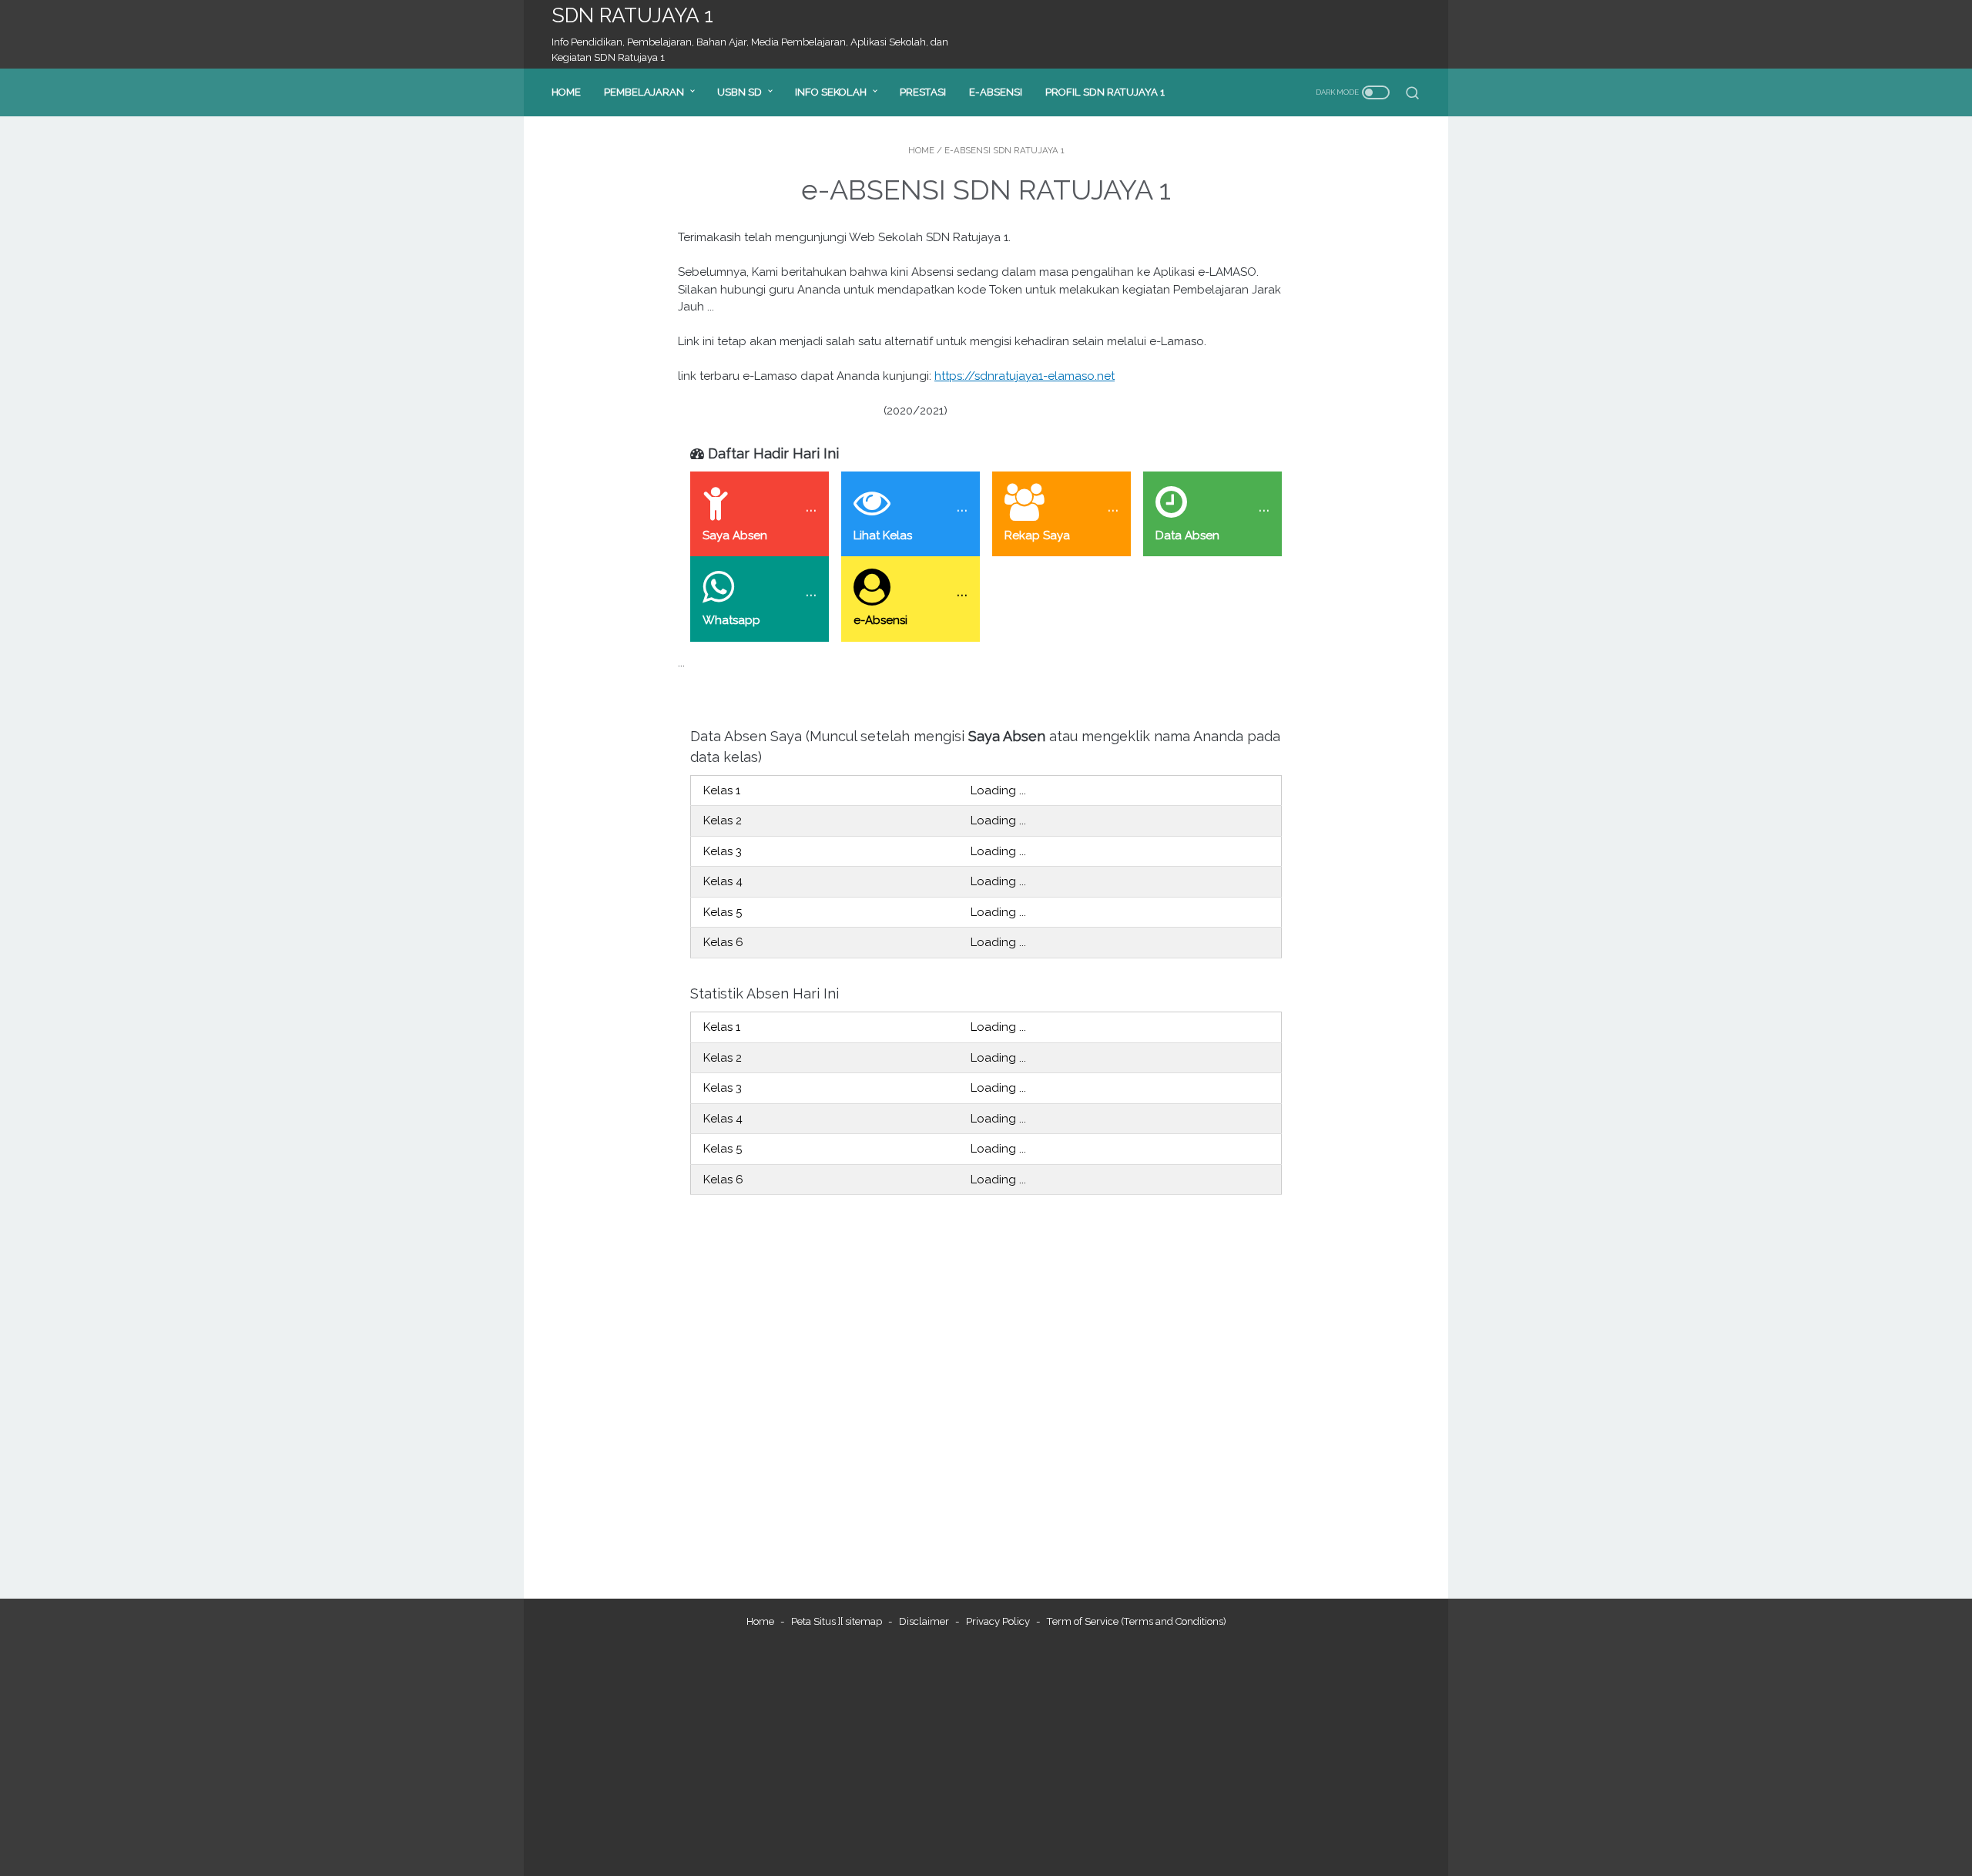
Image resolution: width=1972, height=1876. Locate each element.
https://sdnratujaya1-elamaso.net (1025, 376)
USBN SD (739, 92)
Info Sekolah (831, 92)
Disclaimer (924, 1621)
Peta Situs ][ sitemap (837, 1621)
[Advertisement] (986, 1753)
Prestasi (923, 92)
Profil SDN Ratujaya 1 (1105, 92)
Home (566, 92)
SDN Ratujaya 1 (632, 15)
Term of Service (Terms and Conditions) (1137, 1621)
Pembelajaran (644, 92)
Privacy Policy (998, 1621)
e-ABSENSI (996, 92)
